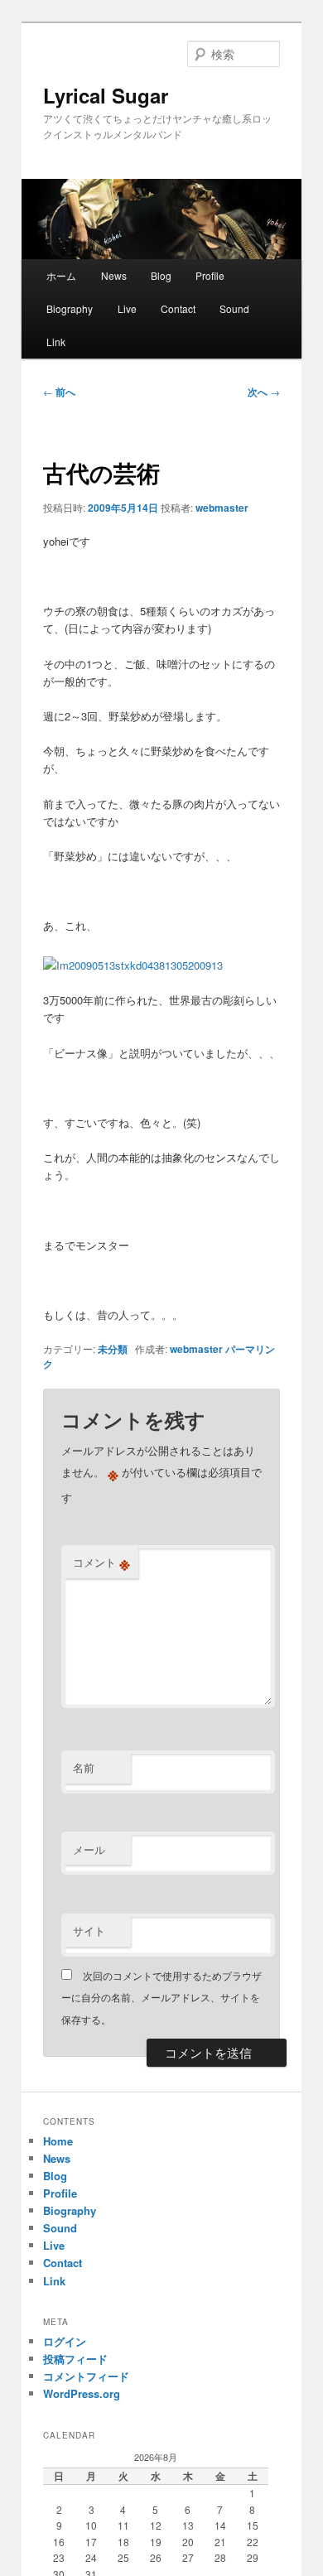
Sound (234, 308)
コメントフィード (86, 2376)
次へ (264, 392)
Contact (178, 308)
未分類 (113, 1349)
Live (127, 308)
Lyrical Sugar (106, 95)
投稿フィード (75, 2359)
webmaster (222, 508)
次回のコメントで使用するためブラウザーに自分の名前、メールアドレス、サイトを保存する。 (161, 1997)
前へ (59, 392)
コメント (101, 1562)
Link (56, 342)
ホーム (61, 275)
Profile (210, 275)
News (114, 275)
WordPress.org (82, 2393)
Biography (70, 308)
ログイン (65, 2341)
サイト (89, 1931)
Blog (161, 275)
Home (58, 2141)
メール (89, 1849)
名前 (84, 1767)
